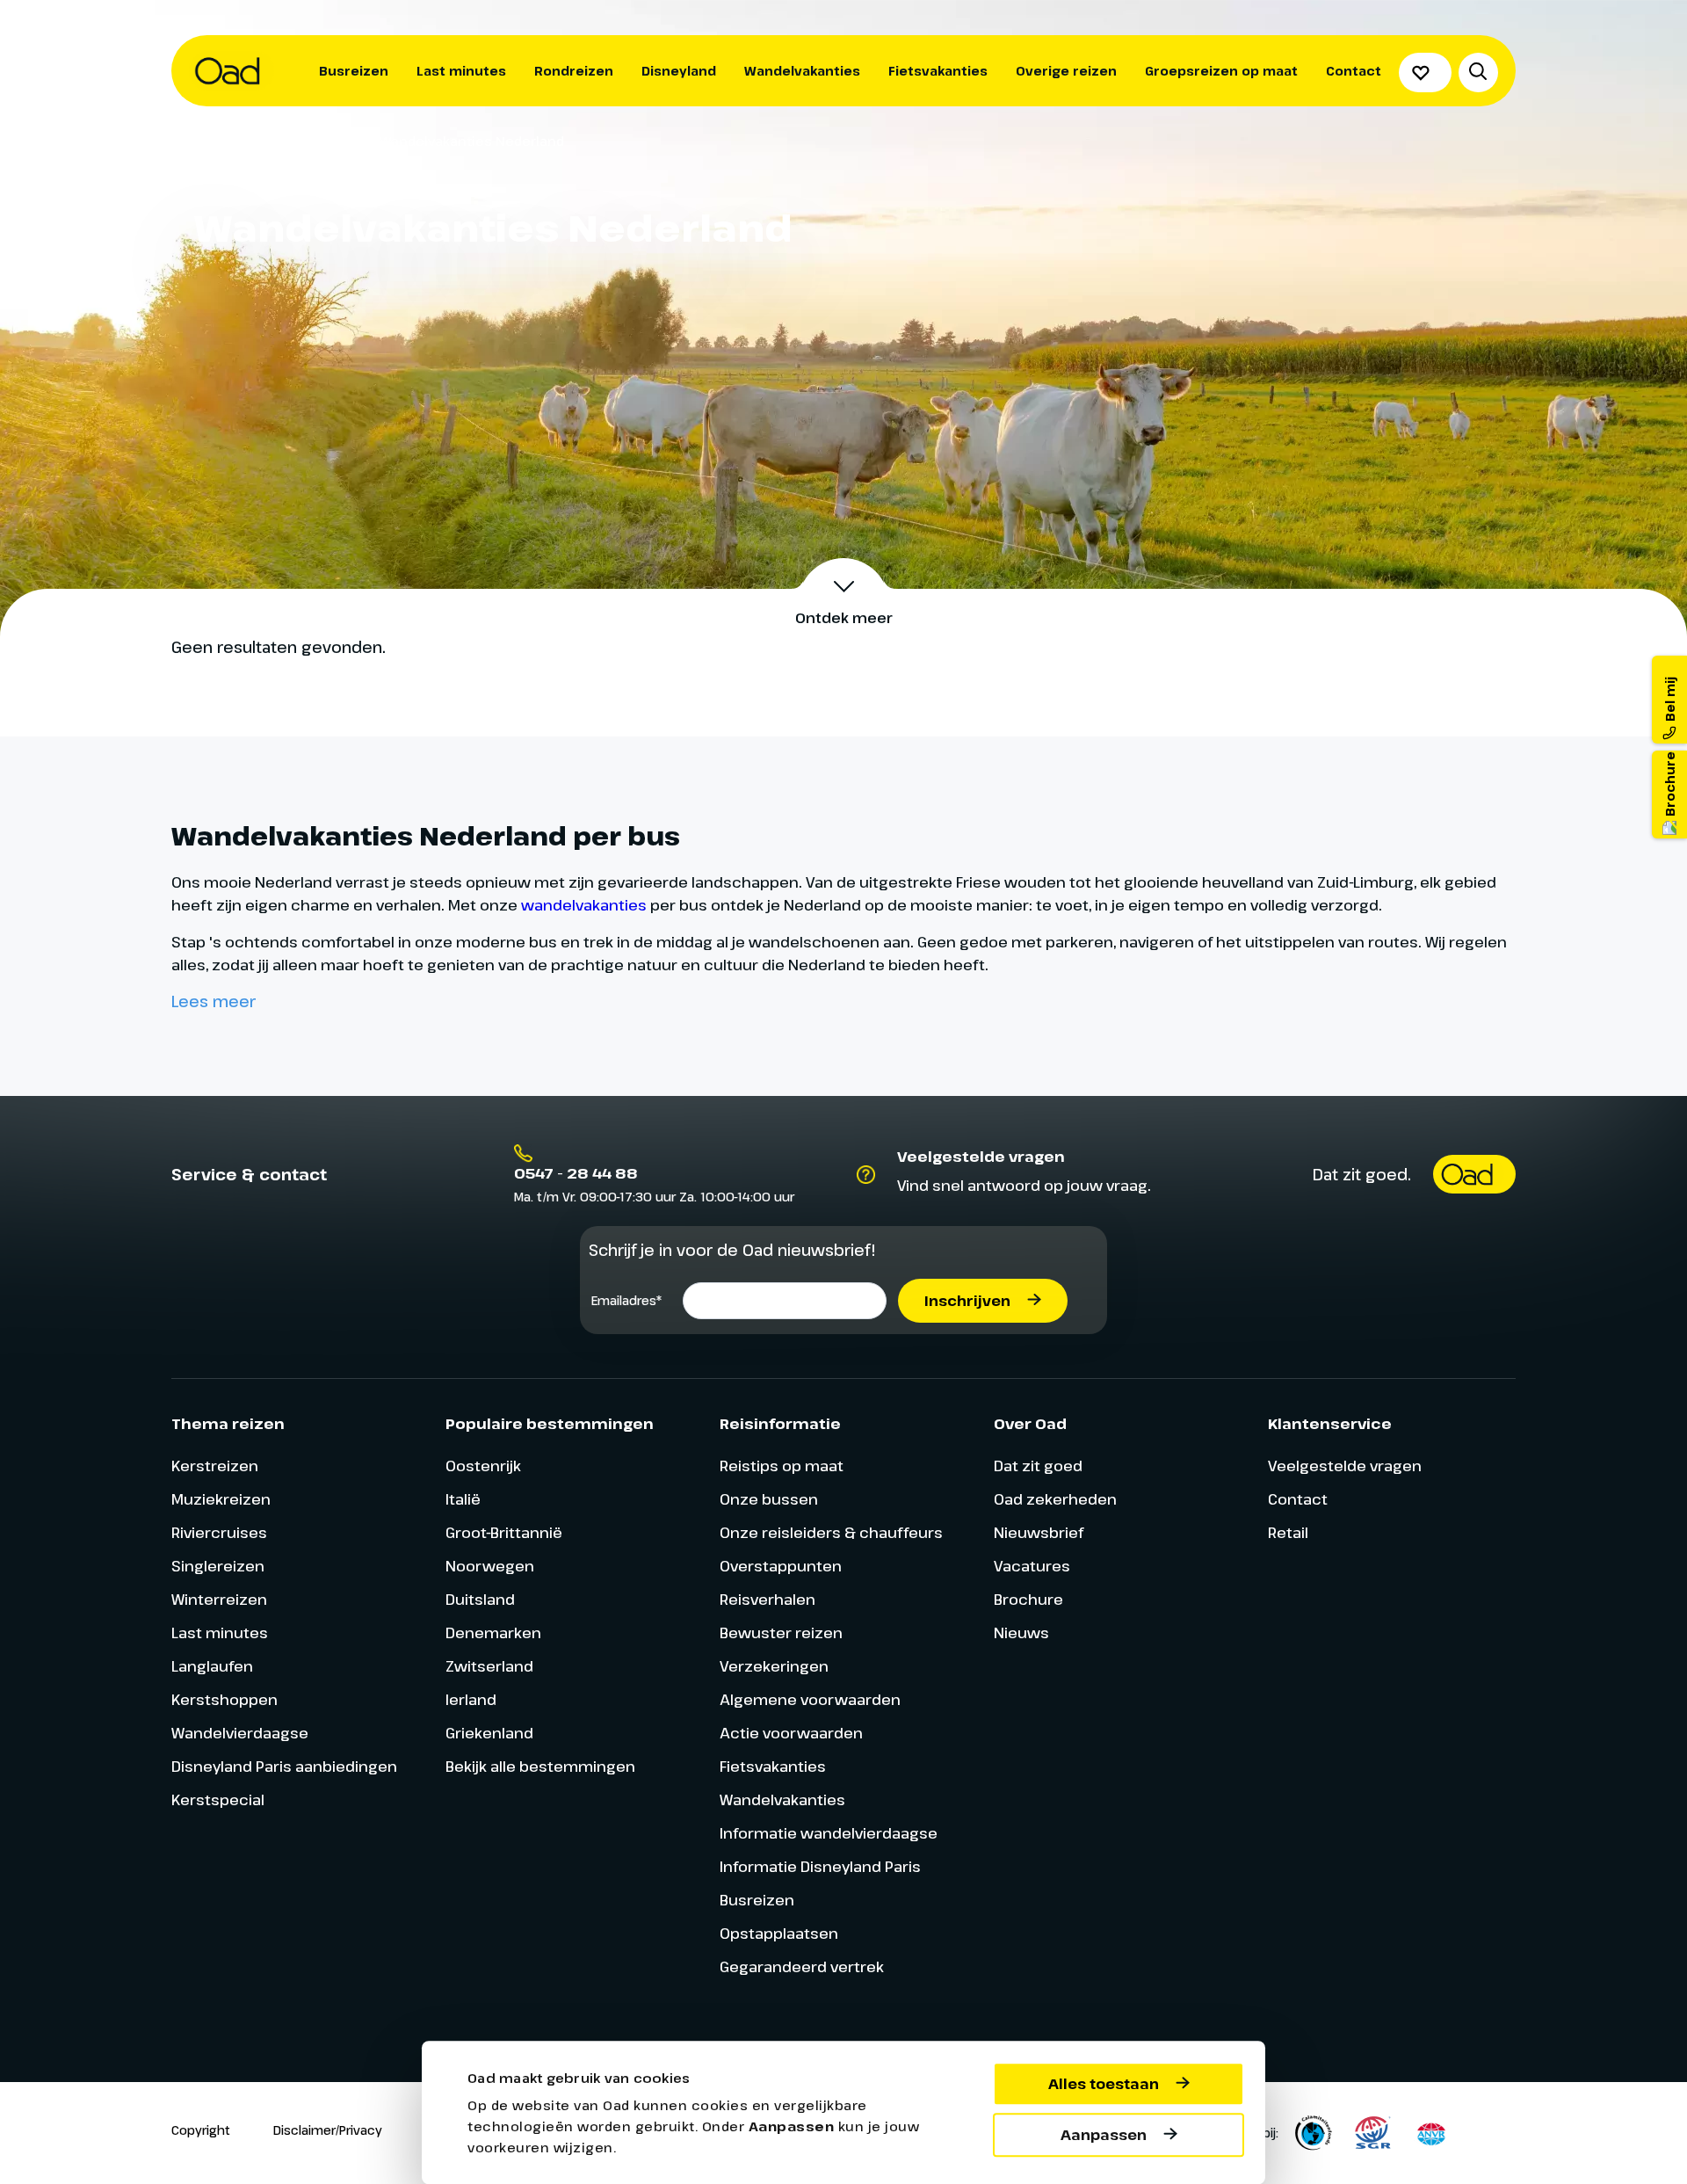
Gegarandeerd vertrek (802, 1966)
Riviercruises (219, 1532)
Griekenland (489, 1733)
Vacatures (1032, 1566)
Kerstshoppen (224, 1699)
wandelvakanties (584, 905)
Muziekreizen (221, 1499)
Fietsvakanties (938, 71)
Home (313, 141)
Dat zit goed (1038, 1466)
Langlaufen (212, 1666)
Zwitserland (489, 1666)
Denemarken (493, 1633)
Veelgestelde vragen (1345, 1466)
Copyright (201, 2130)
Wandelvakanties (802, 71)
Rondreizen (574, 71)
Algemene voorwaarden (810, 1699)
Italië (463, 1499)
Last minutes (461, 71)
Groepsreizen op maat (1221, 71)
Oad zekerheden (1055, 1499)
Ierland (471, 1699)
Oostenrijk (483, 1466)
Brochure (1028, 1599)
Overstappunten (781, 1566)
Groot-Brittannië (504, 1532)
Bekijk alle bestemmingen (540, 1766)
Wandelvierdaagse (240, 1733)
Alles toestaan (1104, 2084)
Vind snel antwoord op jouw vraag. (1024, 1185)
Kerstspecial (218, 1799)
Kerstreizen (215, 1466)
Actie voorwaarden (791, 1733)
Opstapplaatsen (779, 1933)
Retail (1288, 1532)
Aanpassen (1104, 2135)
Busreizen (354, 71)
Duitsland (480, 1599)
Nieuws (1021, 1633)
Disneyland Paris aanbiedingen (284, 1766)
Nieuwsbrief (1039, 1532)
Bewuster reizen (781, 1633)
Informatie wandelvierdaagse (829, 1833)
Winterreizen (219, 1599)
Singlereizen (218, 1566)
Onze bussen (769, 1499)
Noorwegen (490, 1566)
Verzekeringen (774, 1666)
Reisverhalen (767, 1599)
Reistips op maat (782, 1466)
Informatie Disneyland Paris (820, 1866)
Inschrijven (967, 1301)
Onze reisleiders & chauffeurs (831, 1532)
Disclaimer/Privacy (328, 2130)
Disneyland (679, 71)
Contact (1354, 71)
